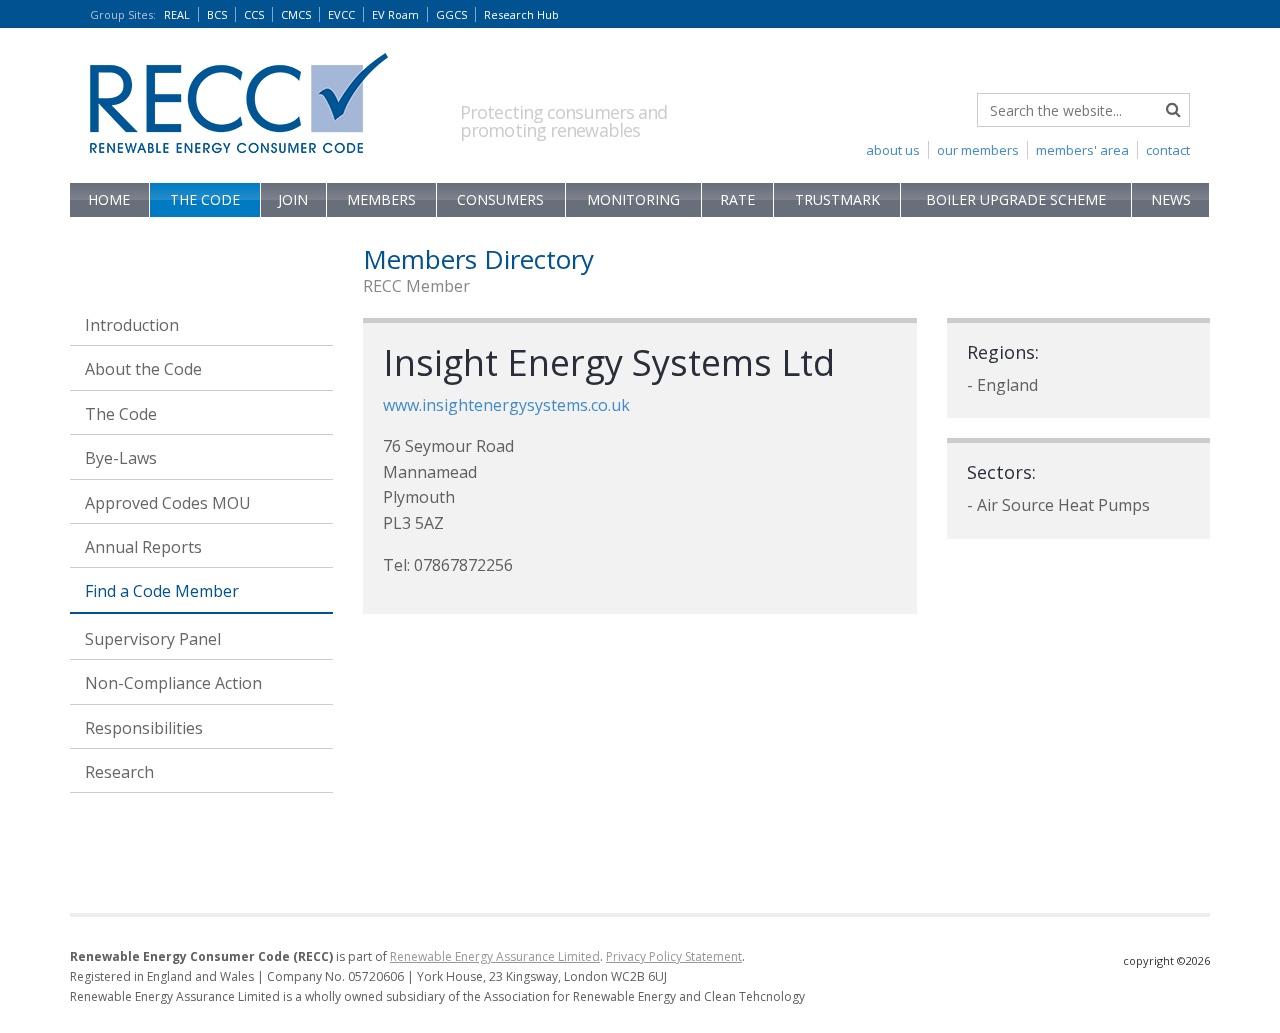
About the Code (143, 369)
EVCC (341, 14)
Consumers (500, 199)
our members (978, 150)
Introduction (132, 325)
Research (119, 772)
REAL (177, 14)
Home (109, 199)
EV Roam (395, 14)
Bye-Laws (121, 458)
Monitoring (633, 199)
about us (893, 150)
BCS (217, 14)
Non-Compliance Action (173, 683)
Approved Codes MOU (168, 503)
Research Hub (521, 14)
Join (293, 199)
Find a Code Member (162, 591)
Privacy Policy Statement (674, 956)
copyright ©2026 (1166, 960)
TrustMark (837, 199)
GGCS (451, 14)
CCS (254, 14)
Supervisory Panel (153, 639)
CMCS (296, 14)
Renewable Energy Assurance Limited (495, 956)
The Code (205, 199)
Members (381, 199)
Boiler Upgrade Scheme (1016, 199)
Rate (737, 199)
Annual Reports (143, 547)
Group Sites (123, 14)
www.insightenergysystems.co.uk (506, 405)
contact (1168, 150)
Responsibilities (144, 728)
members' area (1082, 150)
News (1171, 199)
